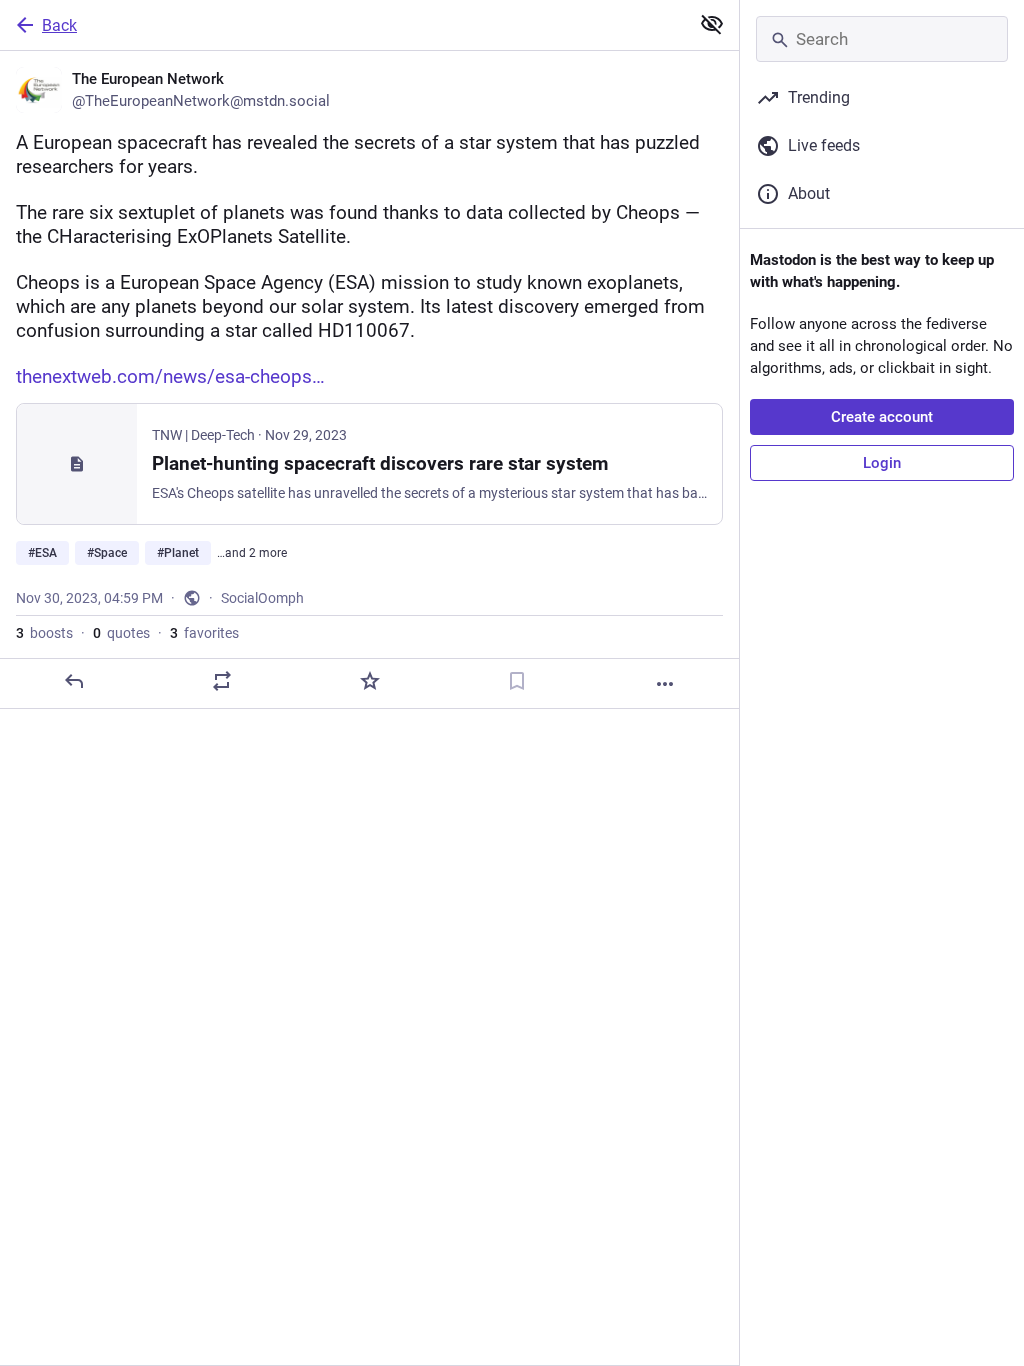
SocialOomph (262, 598)
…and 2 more (252, 553)
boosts (44, 633)
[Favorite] (370, 681)
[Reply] (74, 681)
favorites (204, 633)
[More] (665, 684)
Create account (882, 417)
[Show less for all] (712, 24)
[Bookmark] (517, 681)
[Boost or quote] (222, 681)
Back (59, 25)
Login (882, 463)
